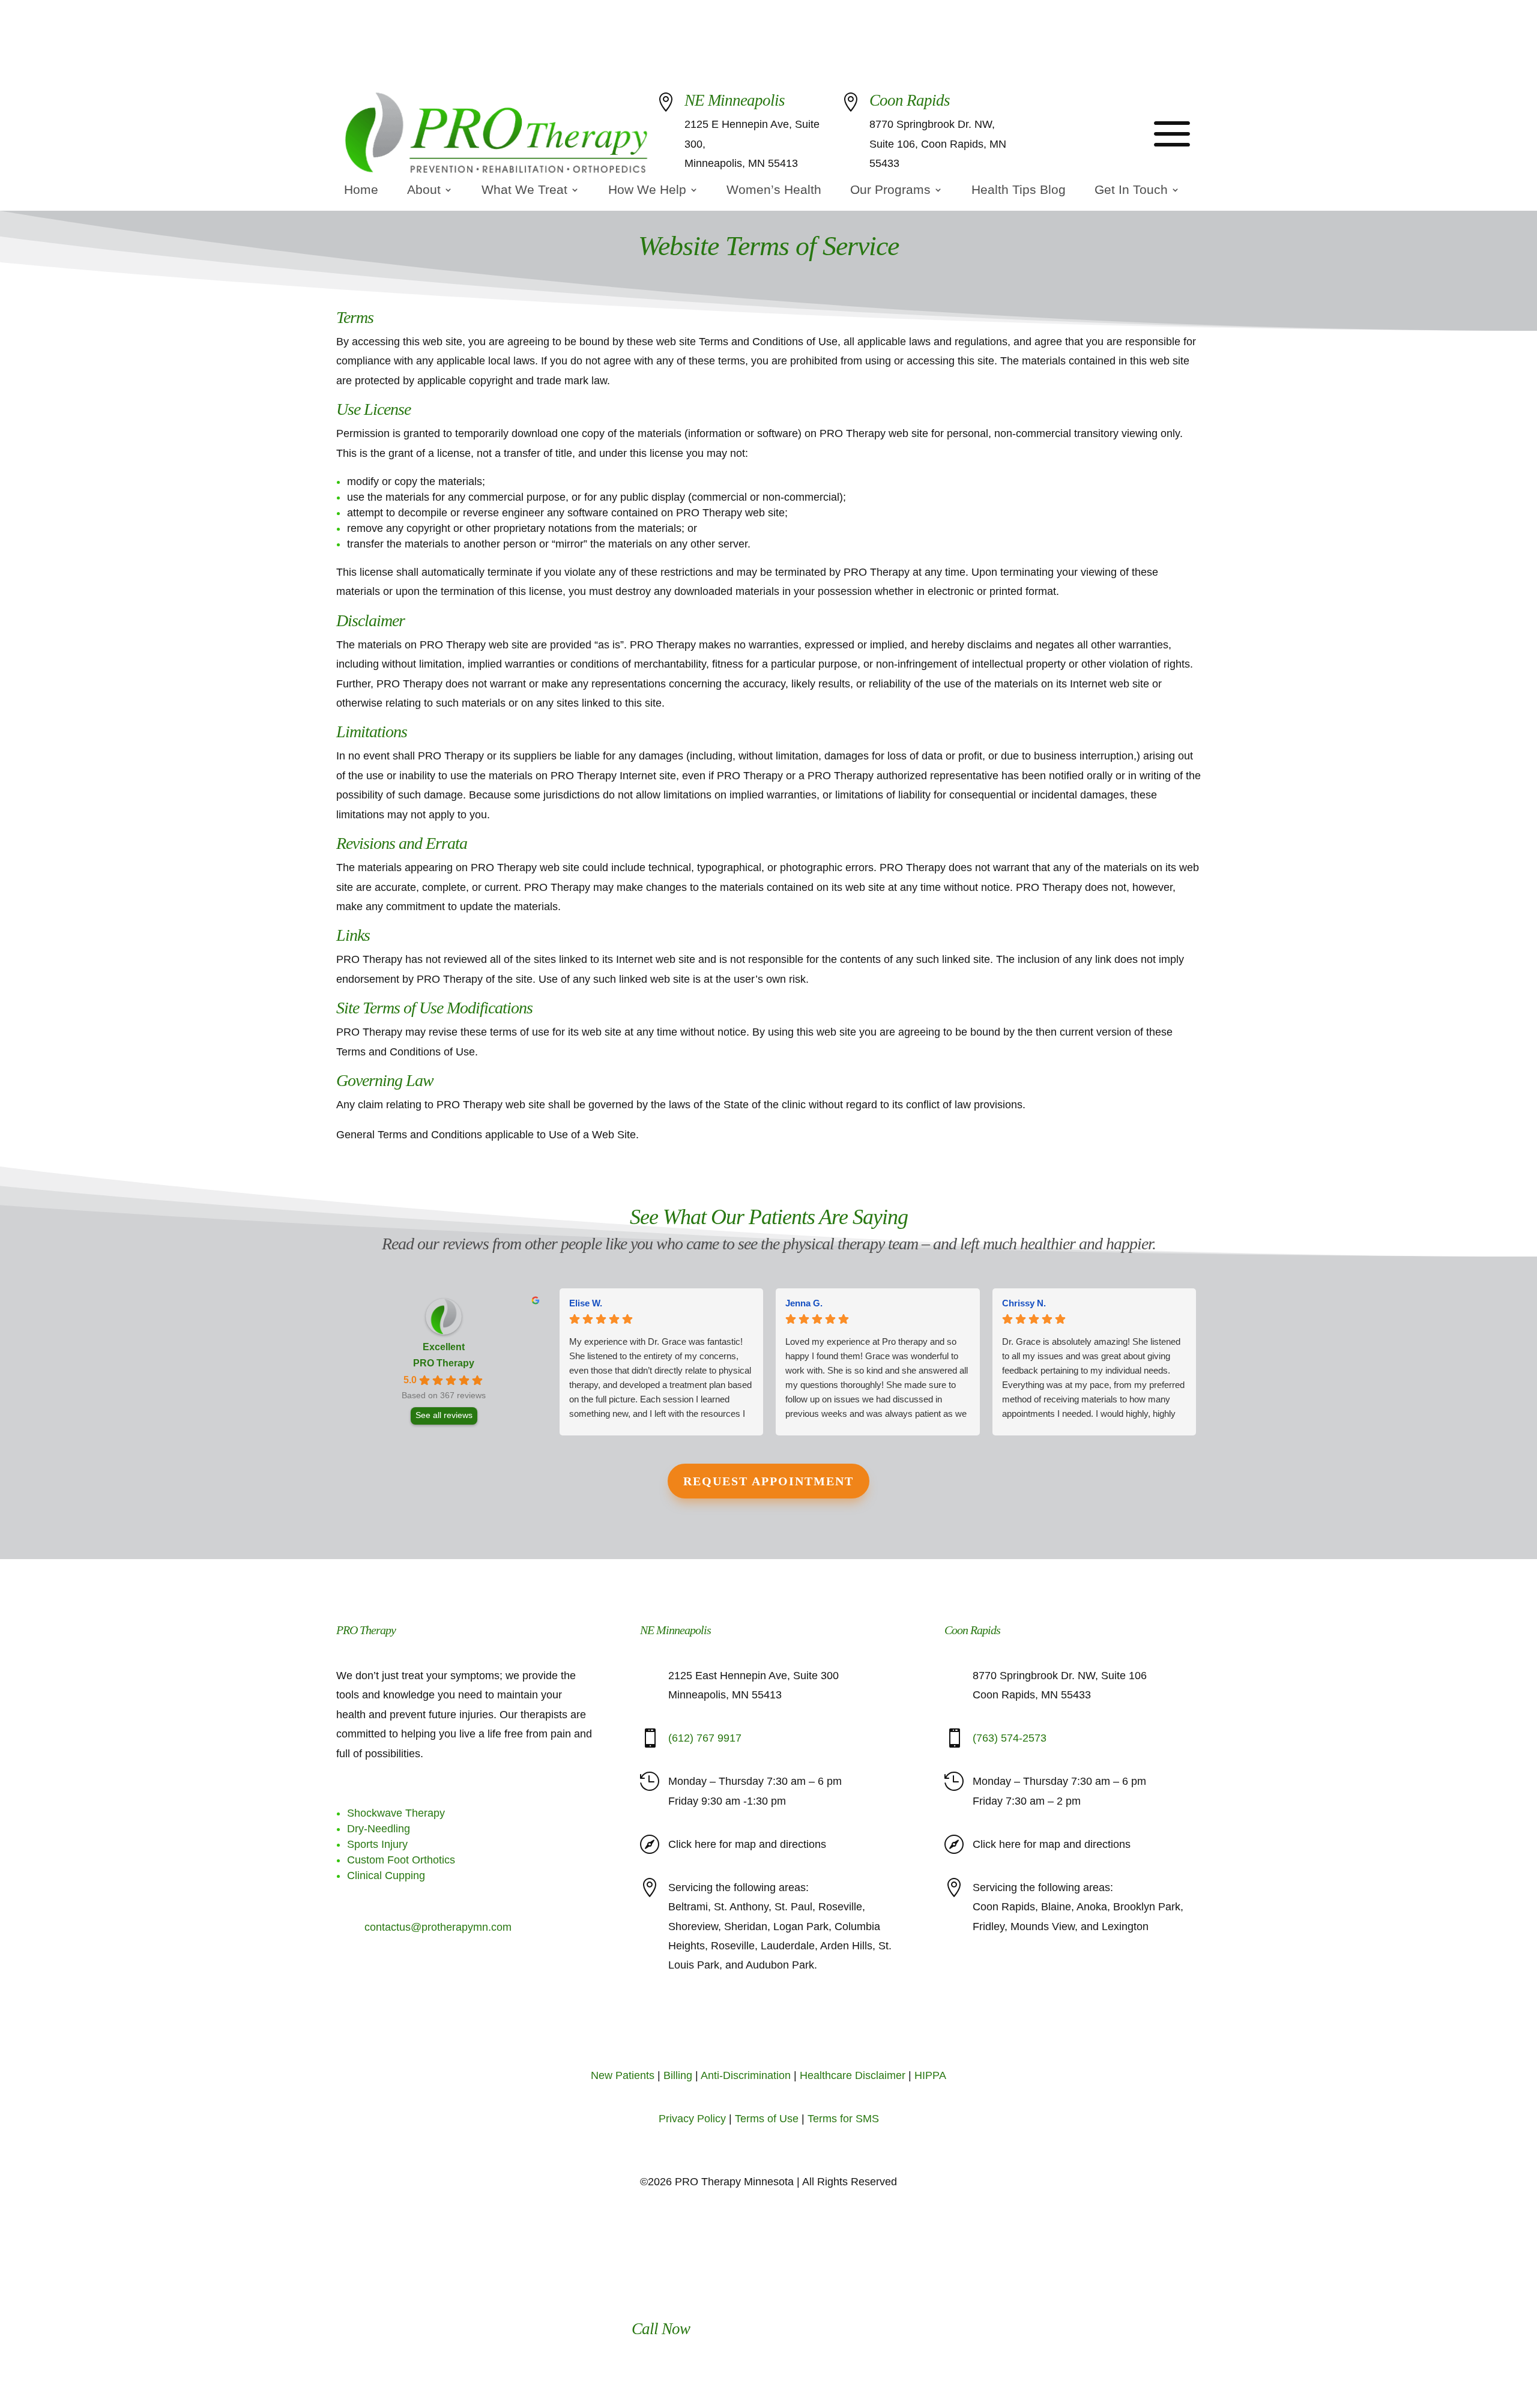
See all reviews (444, 1415)
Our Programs (890, 191)
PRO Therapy (444, 1363)
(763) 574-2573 (1010, 1738)
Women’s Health (774, 191)
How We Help (647, 191)
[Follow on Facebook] (744, 2028)
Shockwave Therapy (396, 1813)
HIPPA (930, 2075)
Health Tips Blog (1019, 191)
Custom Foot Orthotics (401, 1860)
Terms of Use (767, 2119)
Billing (678, 2075)
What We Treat (524, 191)
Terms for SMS (843, 2119)
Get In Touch (1131, 191)
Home (361, 191)
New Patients (623, 2075)
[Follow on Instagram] (768, 2028)
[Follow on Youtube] (793, 2028)
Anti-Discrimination (746, 2075)
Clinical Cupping (386, 1875)
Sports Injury (377, 1844)
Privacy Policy (692, 2119)
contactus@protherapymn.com (438, 1927)
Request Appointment (768, 1481)
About (424, 191)
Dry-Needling (379, 1829)
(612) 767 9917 (1090, 133)
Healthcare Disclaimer (853, 2075)
